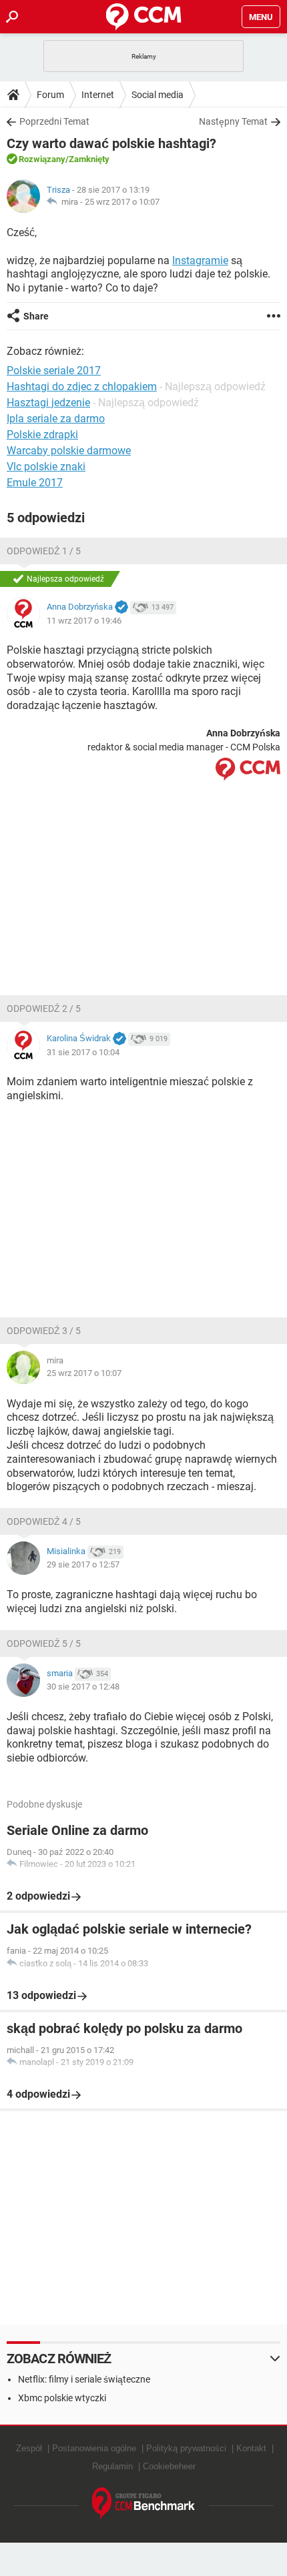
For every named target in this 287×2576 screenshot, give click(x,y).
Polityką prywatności (186, 2448)
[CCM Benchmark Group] (144, 2504)
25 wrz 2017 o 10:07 (122, 202)
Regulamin (112, 2466)
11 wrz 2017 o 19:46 (84, 621)
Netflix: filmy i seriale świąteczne (84, 2379)
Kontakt (251, 2448)
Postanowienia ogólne (94, 2448)
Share (36, 316)
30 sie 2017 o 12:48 (83, 1687)
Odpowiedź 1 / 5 (44, 551)
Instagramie (200, 260)
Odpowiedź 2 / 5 (44, 1009)
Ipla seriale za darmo (56, 419)
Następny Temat (233, 121)
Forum (50, 95)
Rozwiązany (42, 159)
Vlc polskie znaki (46, 467)
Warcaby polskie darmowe (69, 451)
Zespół (29, 2448)
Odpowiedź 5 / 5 (44, 1644)
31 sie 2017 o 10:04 (83, 1052)
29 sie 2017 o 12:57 (83, 1564)
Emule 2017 (35, 483)
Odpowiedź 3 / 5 (44, 1331)
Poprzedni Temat (54, 121)
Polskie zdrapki (42, 435)
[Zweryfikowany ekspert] (121, 608)
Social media (158, 95)
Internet (98, 95)
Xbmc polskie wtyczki (62, 2398)
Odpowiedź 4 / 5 (44, 1521)
